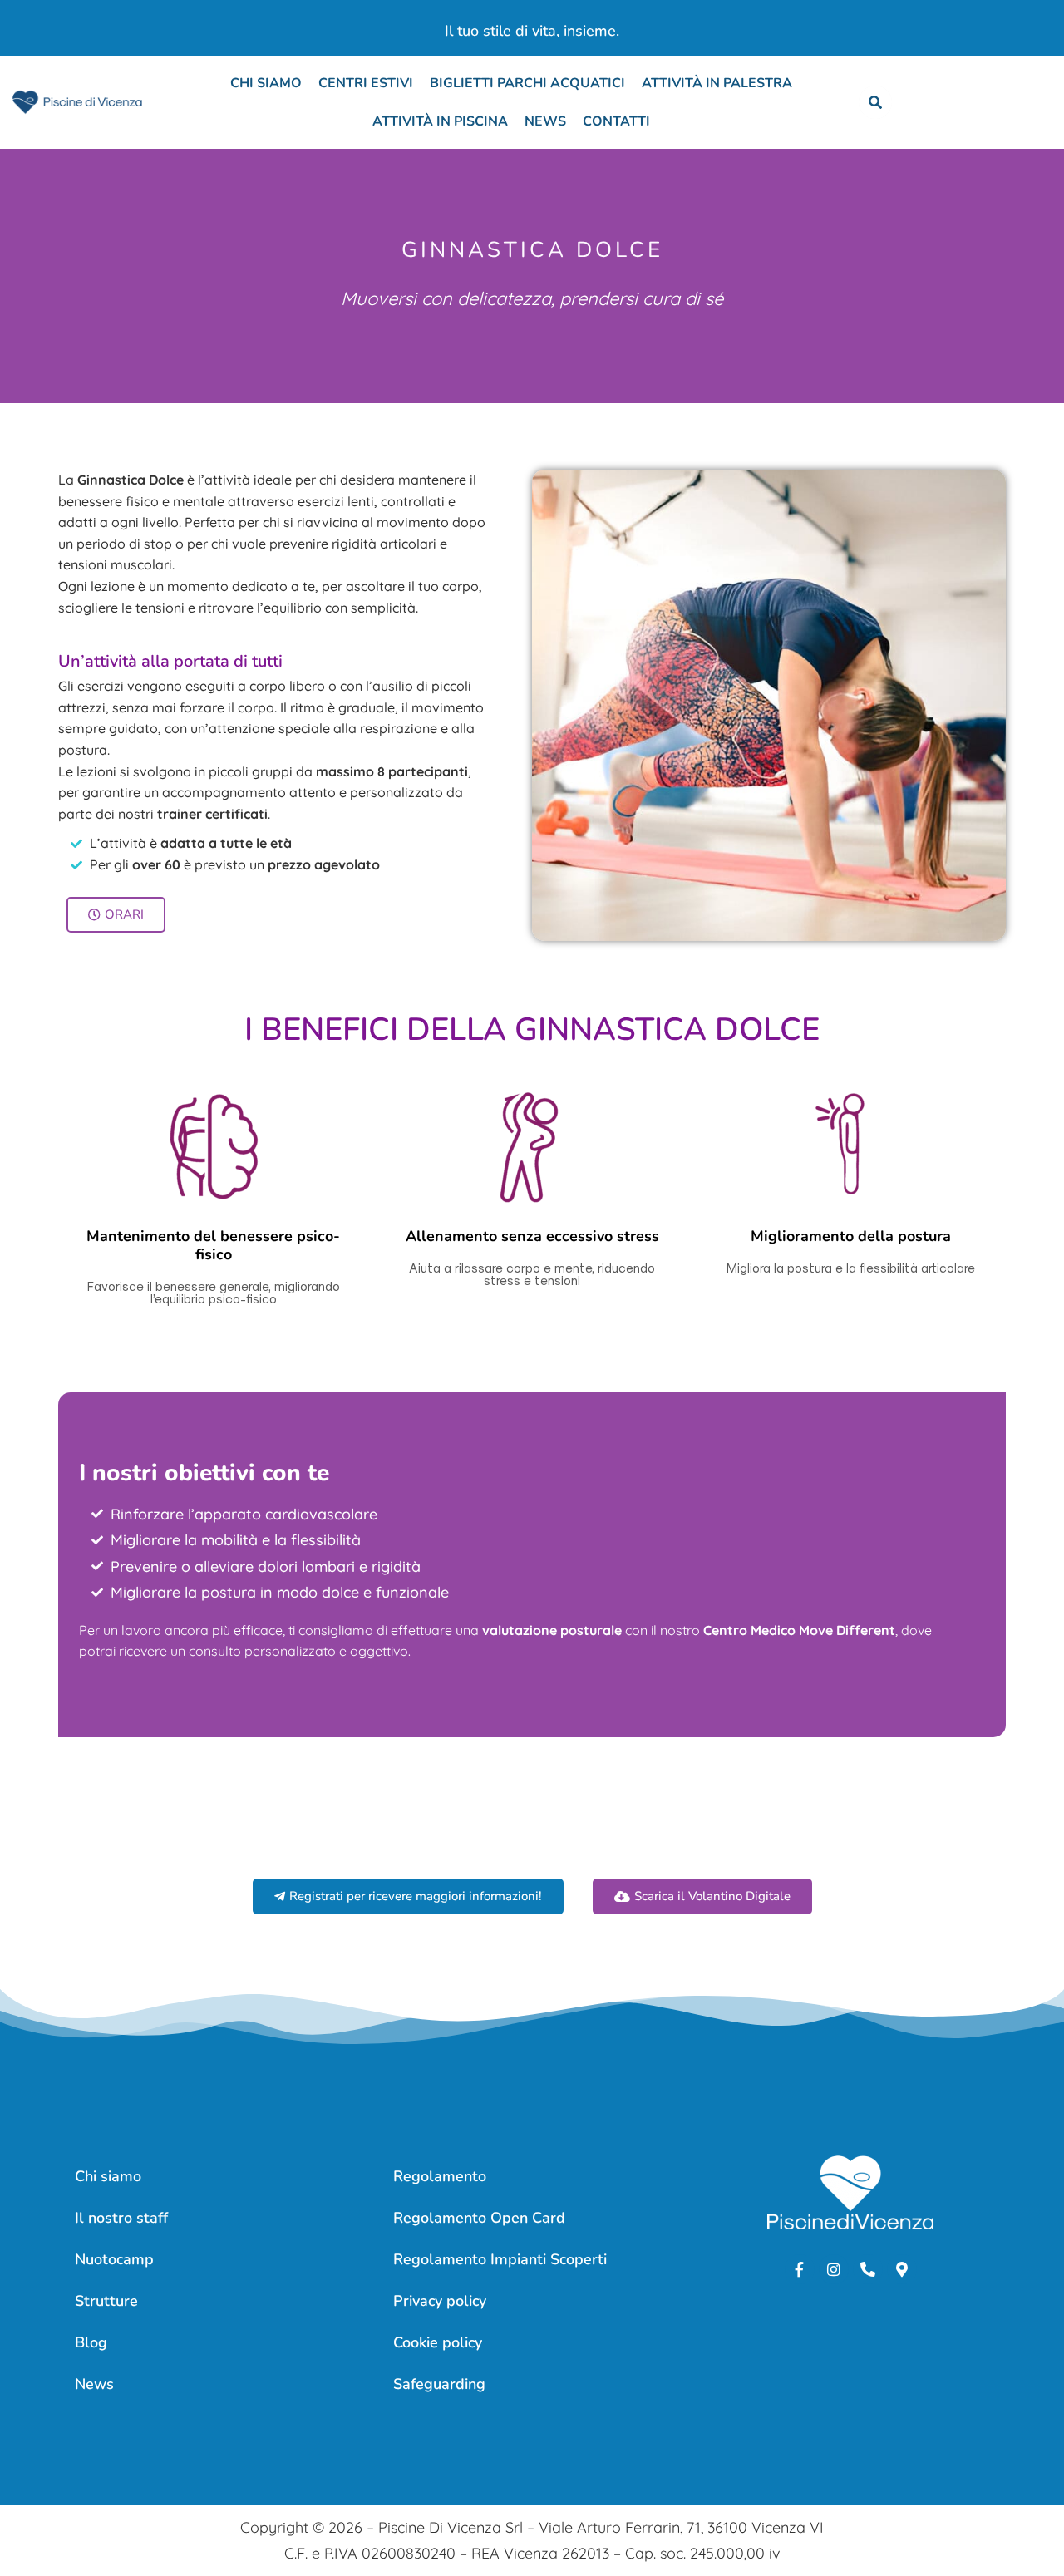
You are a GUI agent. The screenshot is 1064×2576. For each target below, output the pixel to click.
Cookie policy (438, 2342)
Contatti (616, 121)
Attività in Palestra (717, 83)
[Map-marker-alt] (902, 2269)
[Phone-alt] (868, 2269)
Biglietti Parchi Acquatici (527, 83)
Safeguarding (439, 2384)
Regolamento (440, 2176)
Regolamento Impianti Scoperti (500, 2259)
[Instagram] (834, 2269)
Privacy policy (440, 2301)
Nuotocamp (114, 2259)
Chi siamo (266, 83)
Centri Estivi (366, 83)
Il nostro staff (121, 2218)
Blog (91, 2342)
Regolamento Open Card (479, 2218)
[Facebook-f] (800, 2269)
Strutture (106, 2301)
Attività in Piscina (440, 121)
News (545, 121)
